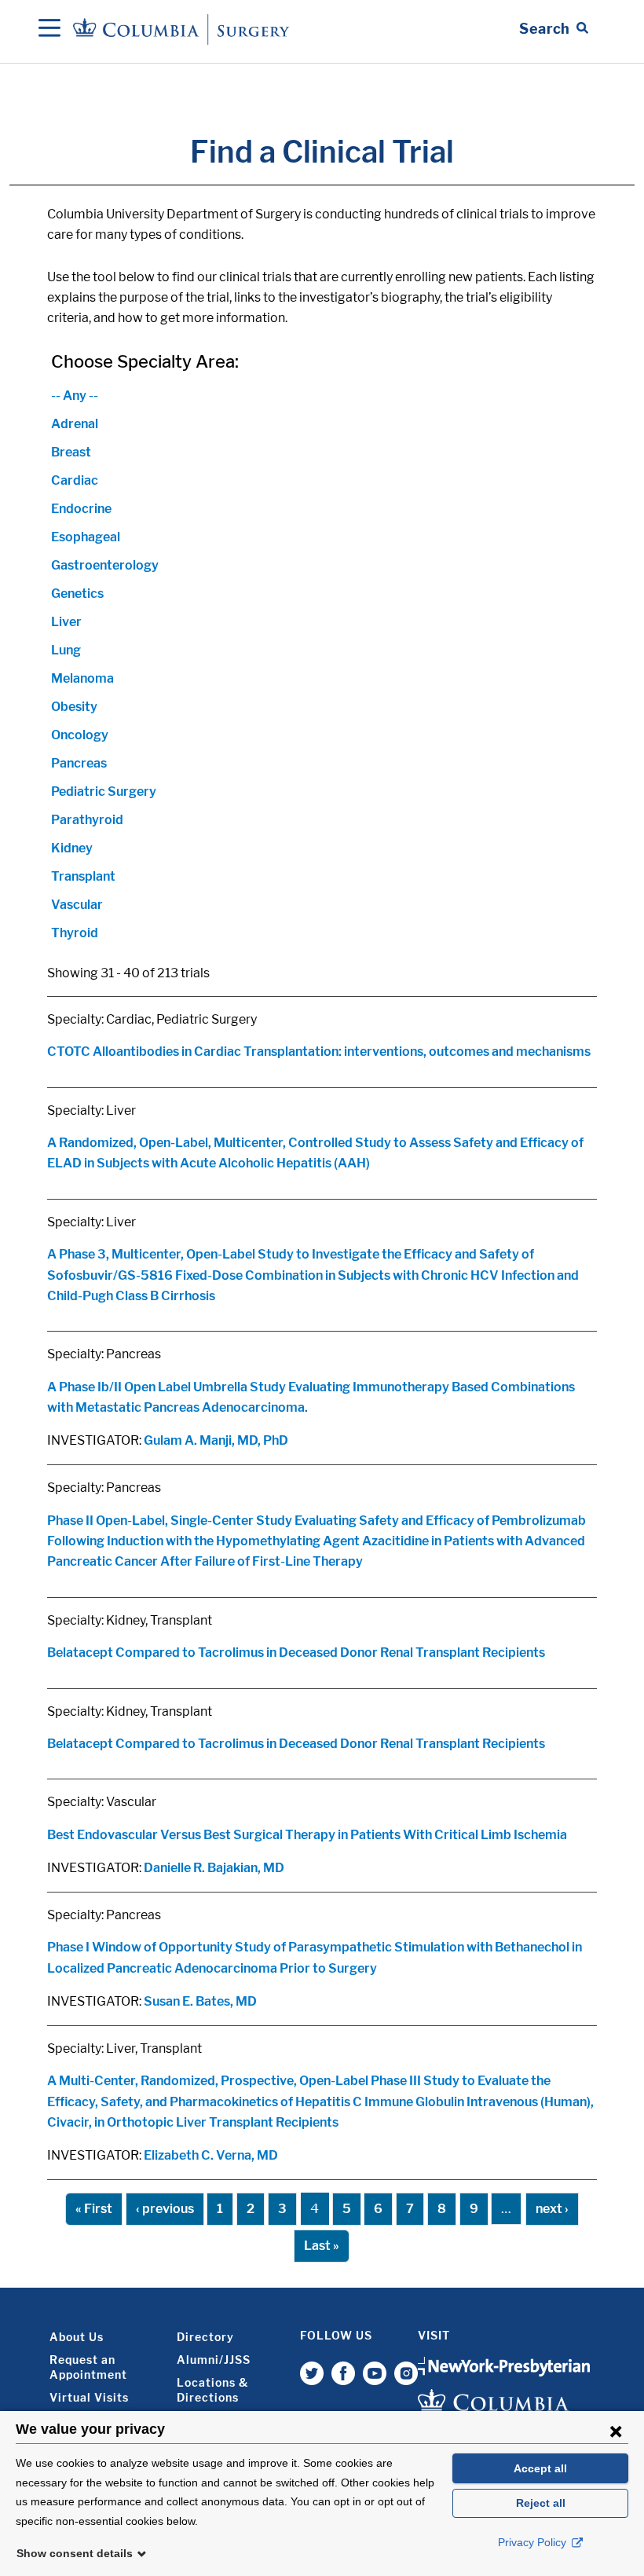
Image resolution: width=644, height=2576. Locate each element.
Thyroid (75, 933)
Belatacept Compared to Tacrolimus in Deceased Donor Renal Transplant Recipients (296, 1653)
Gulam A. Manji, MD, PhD (216, 1440)
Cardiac (75, 480)
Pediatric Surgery (104, 791)
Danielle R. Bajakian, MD (214, 1868)
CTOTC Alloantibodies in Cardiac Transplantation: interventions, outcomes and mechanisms (319, 1052)
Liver (66, 622)
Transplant (83, 876)
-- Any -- (75, 396)
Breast (71, 452)
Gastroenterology (105, 565)
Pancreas (79, 763)
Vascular (77, 905)
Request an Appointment (88, 2367)
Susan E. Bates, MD (200, 2001)
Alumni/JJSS (214, 2360)
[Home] (184, 29)
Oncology (80, 735)
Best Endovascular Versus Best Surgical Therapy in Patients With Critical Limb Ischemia (307, 1835)
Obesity (74, 707)
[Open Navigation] (49, 29)
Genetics (77, 594)
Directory (205, 2337)
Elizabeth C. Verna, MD (211, 2155)
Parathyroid (87, 820)
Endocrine (81, 509)
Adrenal (75, 424)
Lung (66, 650)
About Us (77, 2337)
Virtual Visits (89, 2397)
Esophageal (86, 537)
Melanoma (82, 678)
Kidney (72, 848)
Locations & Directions (212, 2390)
